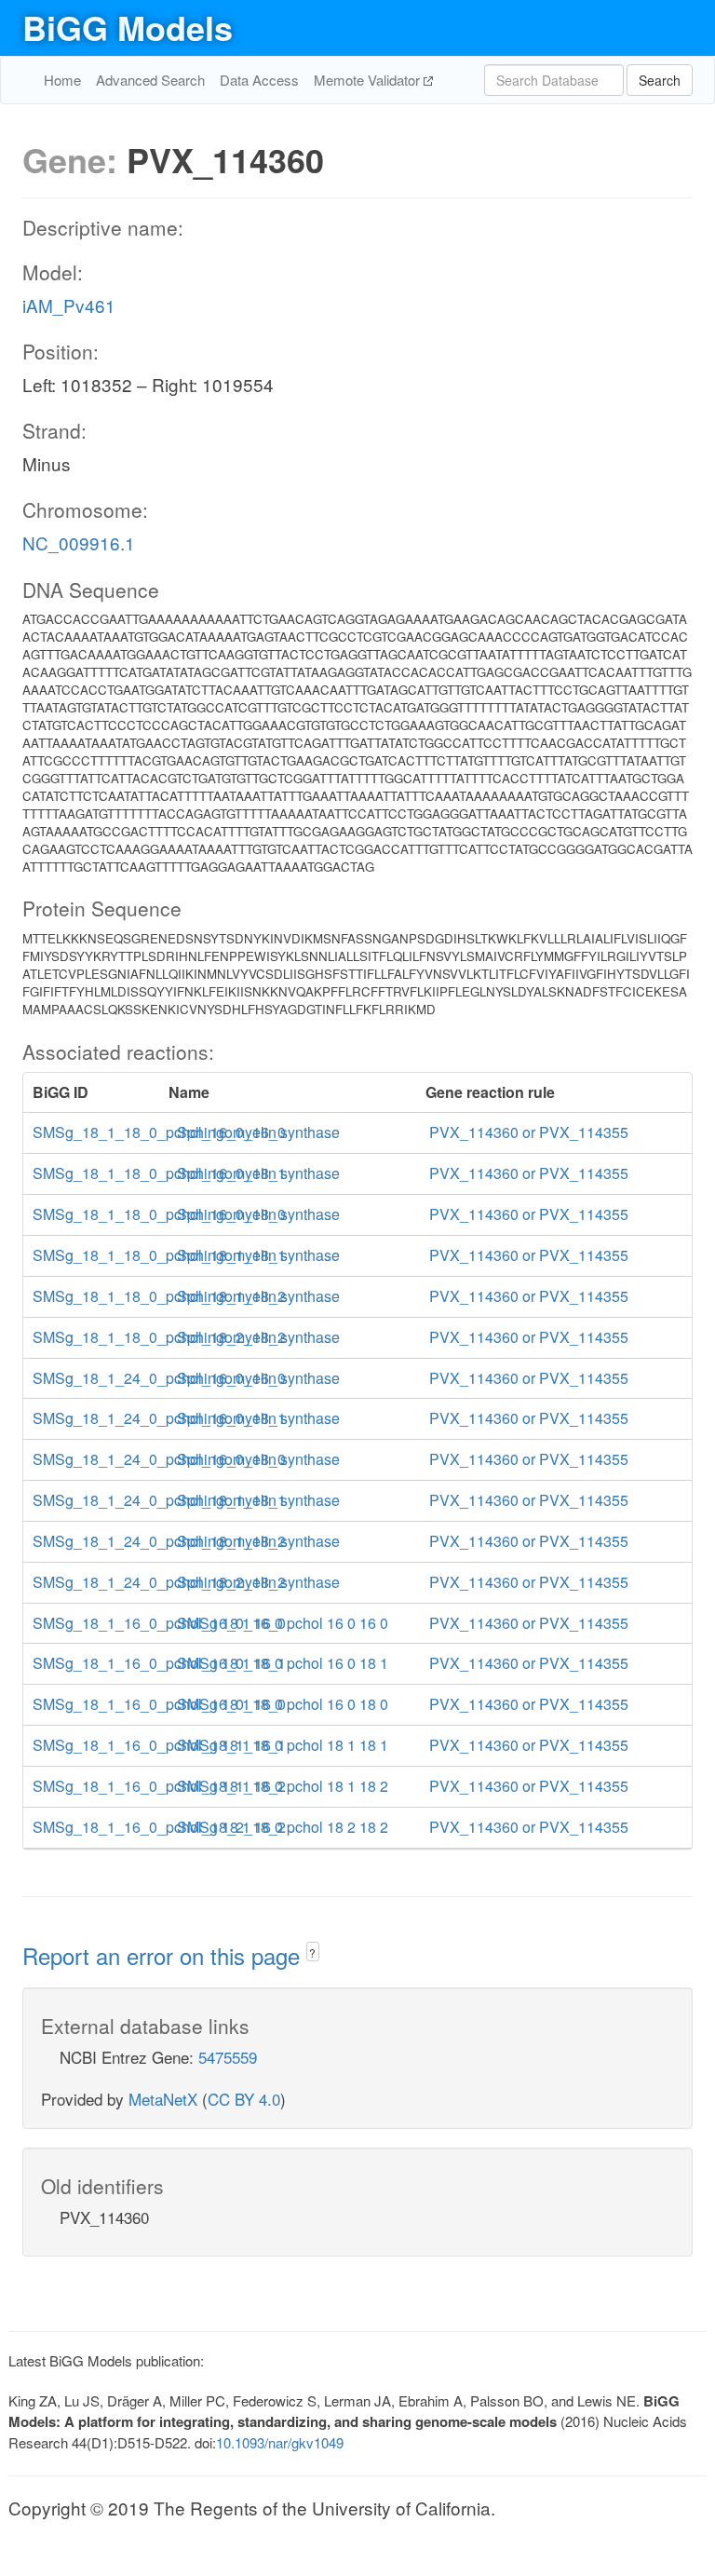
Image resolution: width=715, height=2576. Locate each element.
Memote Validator (369, 80)
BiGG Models (128, 27)
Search (660, 80)
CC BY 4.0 (244, 2099)
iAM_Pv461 (69, 305)
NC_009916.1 (79, 542)
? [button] (312, 1952)
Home (62, 80)
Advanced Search (150, 80)
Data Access (259, 80)
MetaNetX (163, 2099)
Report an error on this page (164, 1955)
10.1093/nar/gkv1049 (280, 2442)
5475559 (228, 2057)
